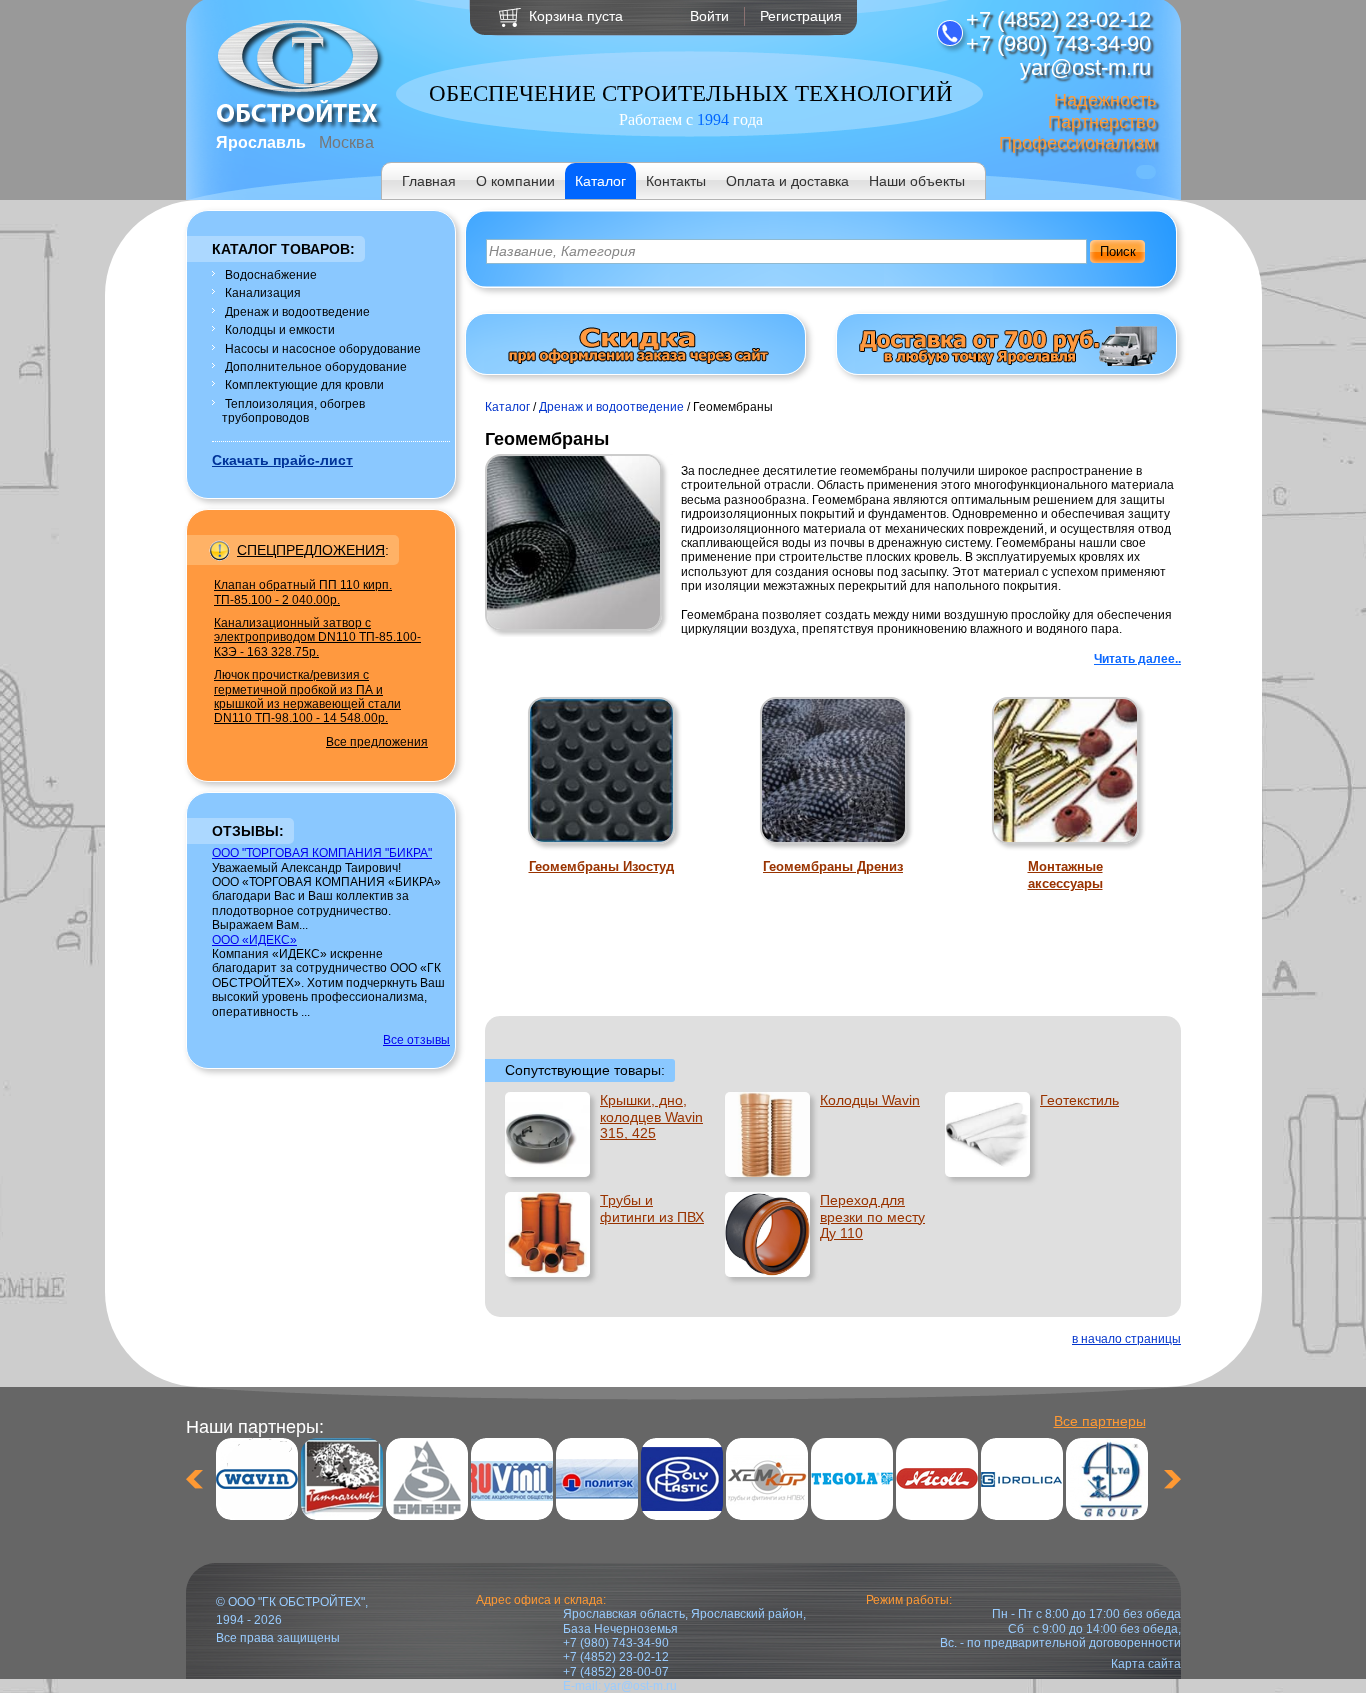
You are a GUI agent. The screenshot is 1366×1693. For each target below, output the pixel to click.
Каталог (600, 181)
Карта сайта (1146, 1664)
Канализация (263, 293)
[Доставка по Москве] (1007, 362)
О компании (515, 181)
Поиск (1118, 251)
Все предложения (377, 742)
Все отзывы (416, 1040)
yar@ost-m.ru (640, 1686)
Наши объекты (917, 181)
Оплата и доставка (787, 181)
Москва (346, 142)
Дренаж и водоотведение (297, 312)
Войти (709, 16)
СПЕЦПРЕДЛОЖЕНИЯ (311, 550)
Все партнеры (1100, 1421)
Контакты (676, 181)
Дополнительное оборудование (316, 367)
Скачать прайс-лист (282, 460)
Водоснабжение (271, 275)
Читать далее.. (1137, 659)
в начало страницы (1126, 1339)
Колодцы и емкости (280, 330)
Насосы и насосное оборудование (323, 349)
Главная (429, 181)
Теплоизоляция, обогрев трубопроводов (293, 411)
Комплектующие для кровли (304, 385)
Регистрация (801, 16)
